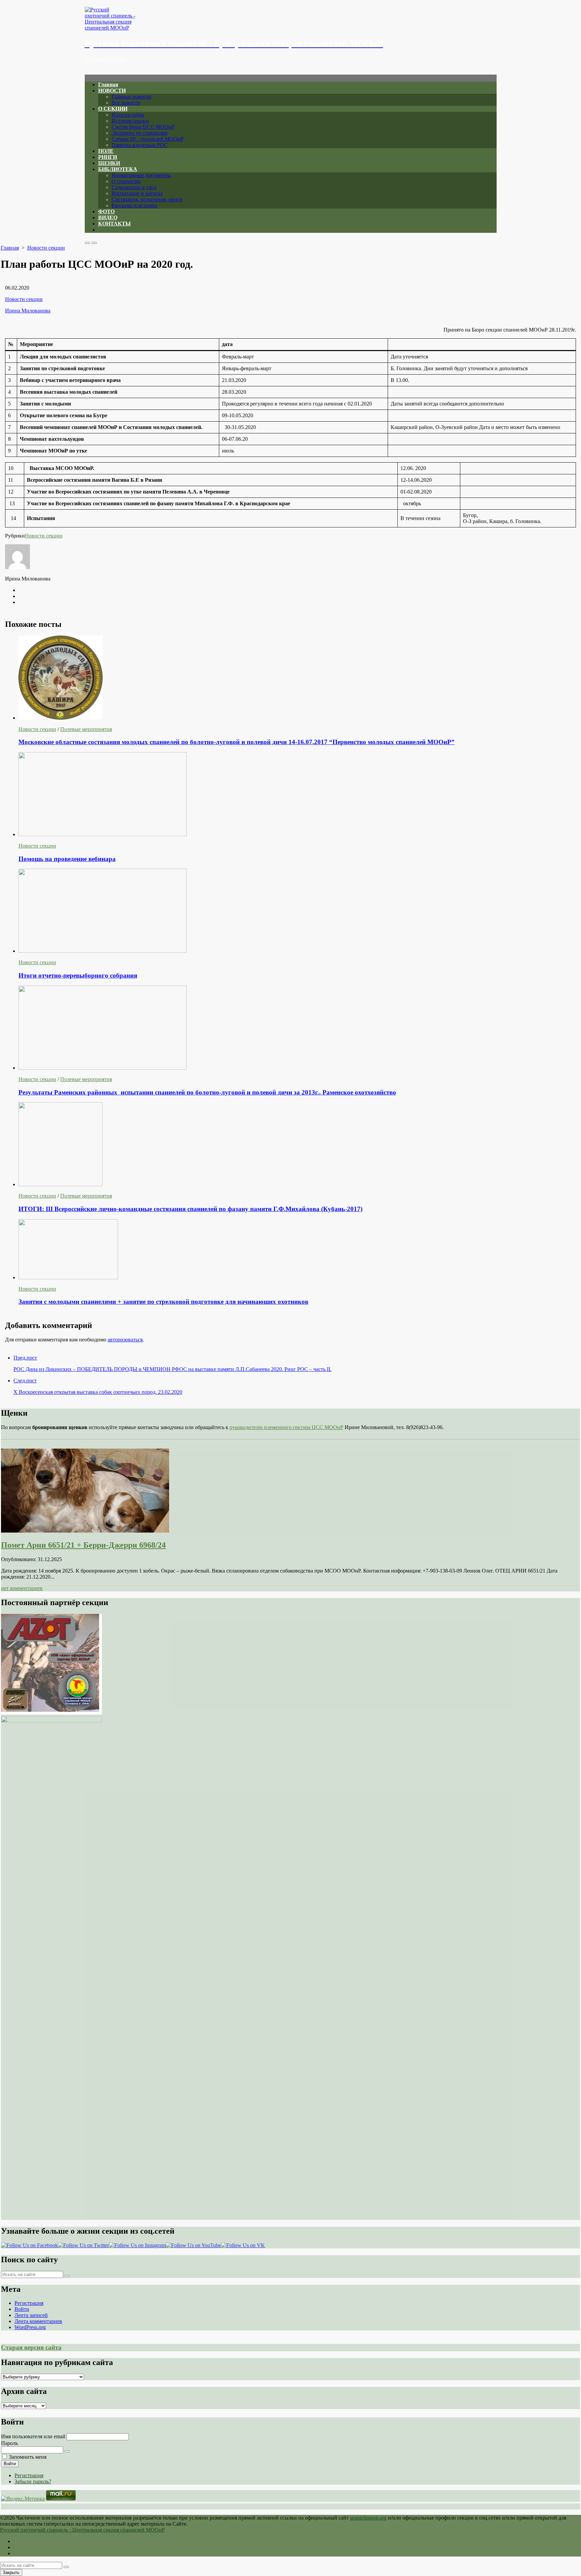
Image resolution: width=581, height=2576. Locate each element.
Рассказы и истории (134, 205)
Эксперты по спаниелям (140, 133)
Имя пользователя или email (33, 2436)
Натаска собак (128, 115)
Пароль (9, 2443)
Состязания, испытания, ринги (147, 199)
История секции (130, 121)
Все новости (126, 103)
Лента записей (31, 2315)
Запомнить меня (28, 2457)
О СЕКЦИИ (113, 109)
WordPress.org (30, 2327)
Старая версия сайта (31, 2347)
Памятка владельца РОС (140, 145)
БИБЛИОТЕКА (118, 169)
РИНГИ (108, 157)
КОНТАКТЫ (114, 224)
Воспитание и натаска (137, 193)
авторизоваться (125, 1340)
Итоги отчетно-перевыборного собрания (78, 975)
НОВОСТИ (112, 91)
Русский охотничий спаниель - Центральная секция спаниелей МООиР (82, 2530)
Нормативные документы (141, 175)
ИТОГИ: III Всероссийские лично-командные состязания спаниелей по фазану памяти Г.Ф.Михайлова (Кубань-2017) (190, 1209)
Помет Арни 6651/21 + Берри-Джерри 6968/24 (83, 1545)
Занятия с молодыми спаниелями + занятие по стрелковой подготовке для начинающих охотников (163, 1302)
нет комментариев (22, 1588)
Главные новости (131, 97)
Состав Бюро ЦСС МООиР (143, 127)
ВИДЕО (108, 218)
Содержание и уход (134, 187)
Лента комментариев (38, 2321)
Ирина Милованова (28, 311)
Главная (108, 84)
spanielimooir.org (368, 2518)
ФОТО (106, 211)
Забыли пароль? (33, 2481)
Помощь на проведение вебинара (67, 859)
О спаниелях (126, 181)
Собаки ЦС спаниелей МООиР (148, 139)
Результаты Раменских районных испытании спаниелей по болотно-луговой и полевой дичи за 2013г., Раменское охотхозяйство (207, 1092)
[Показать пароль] (67, 2451)
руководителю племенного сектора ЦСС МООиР (286, 1427)
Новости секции (46, 248)
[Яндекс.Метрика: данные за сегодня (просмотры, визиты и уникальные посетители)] (23, 2499)
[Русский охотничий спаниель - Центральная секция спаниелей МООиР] (291, 19)
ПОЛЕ (106, 151)
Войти (22, 2309)
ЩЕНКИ (109, 163)
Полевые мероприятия (86, 729)
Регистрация (29, 2303)
